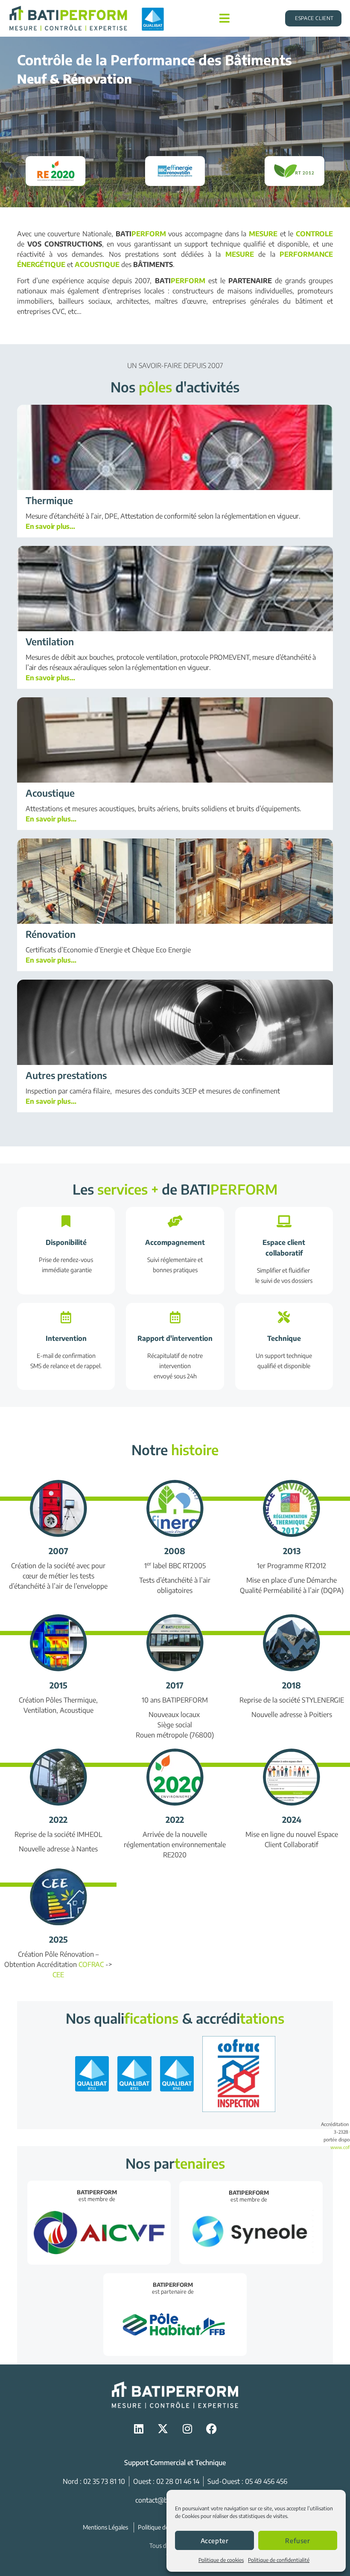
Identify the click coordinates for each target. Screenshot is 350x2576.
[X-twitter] (163, 2429)
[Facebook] (211, 2429)
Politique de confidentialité (279, 2560)
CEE (58, 1975)
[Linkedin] (139, 2429)
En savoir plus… (50, 526)
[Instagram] (187, 2429)
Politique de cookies (221, 2560)
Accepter (215, 2541)
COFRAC (91, 1964)
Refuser (297, 2541)
